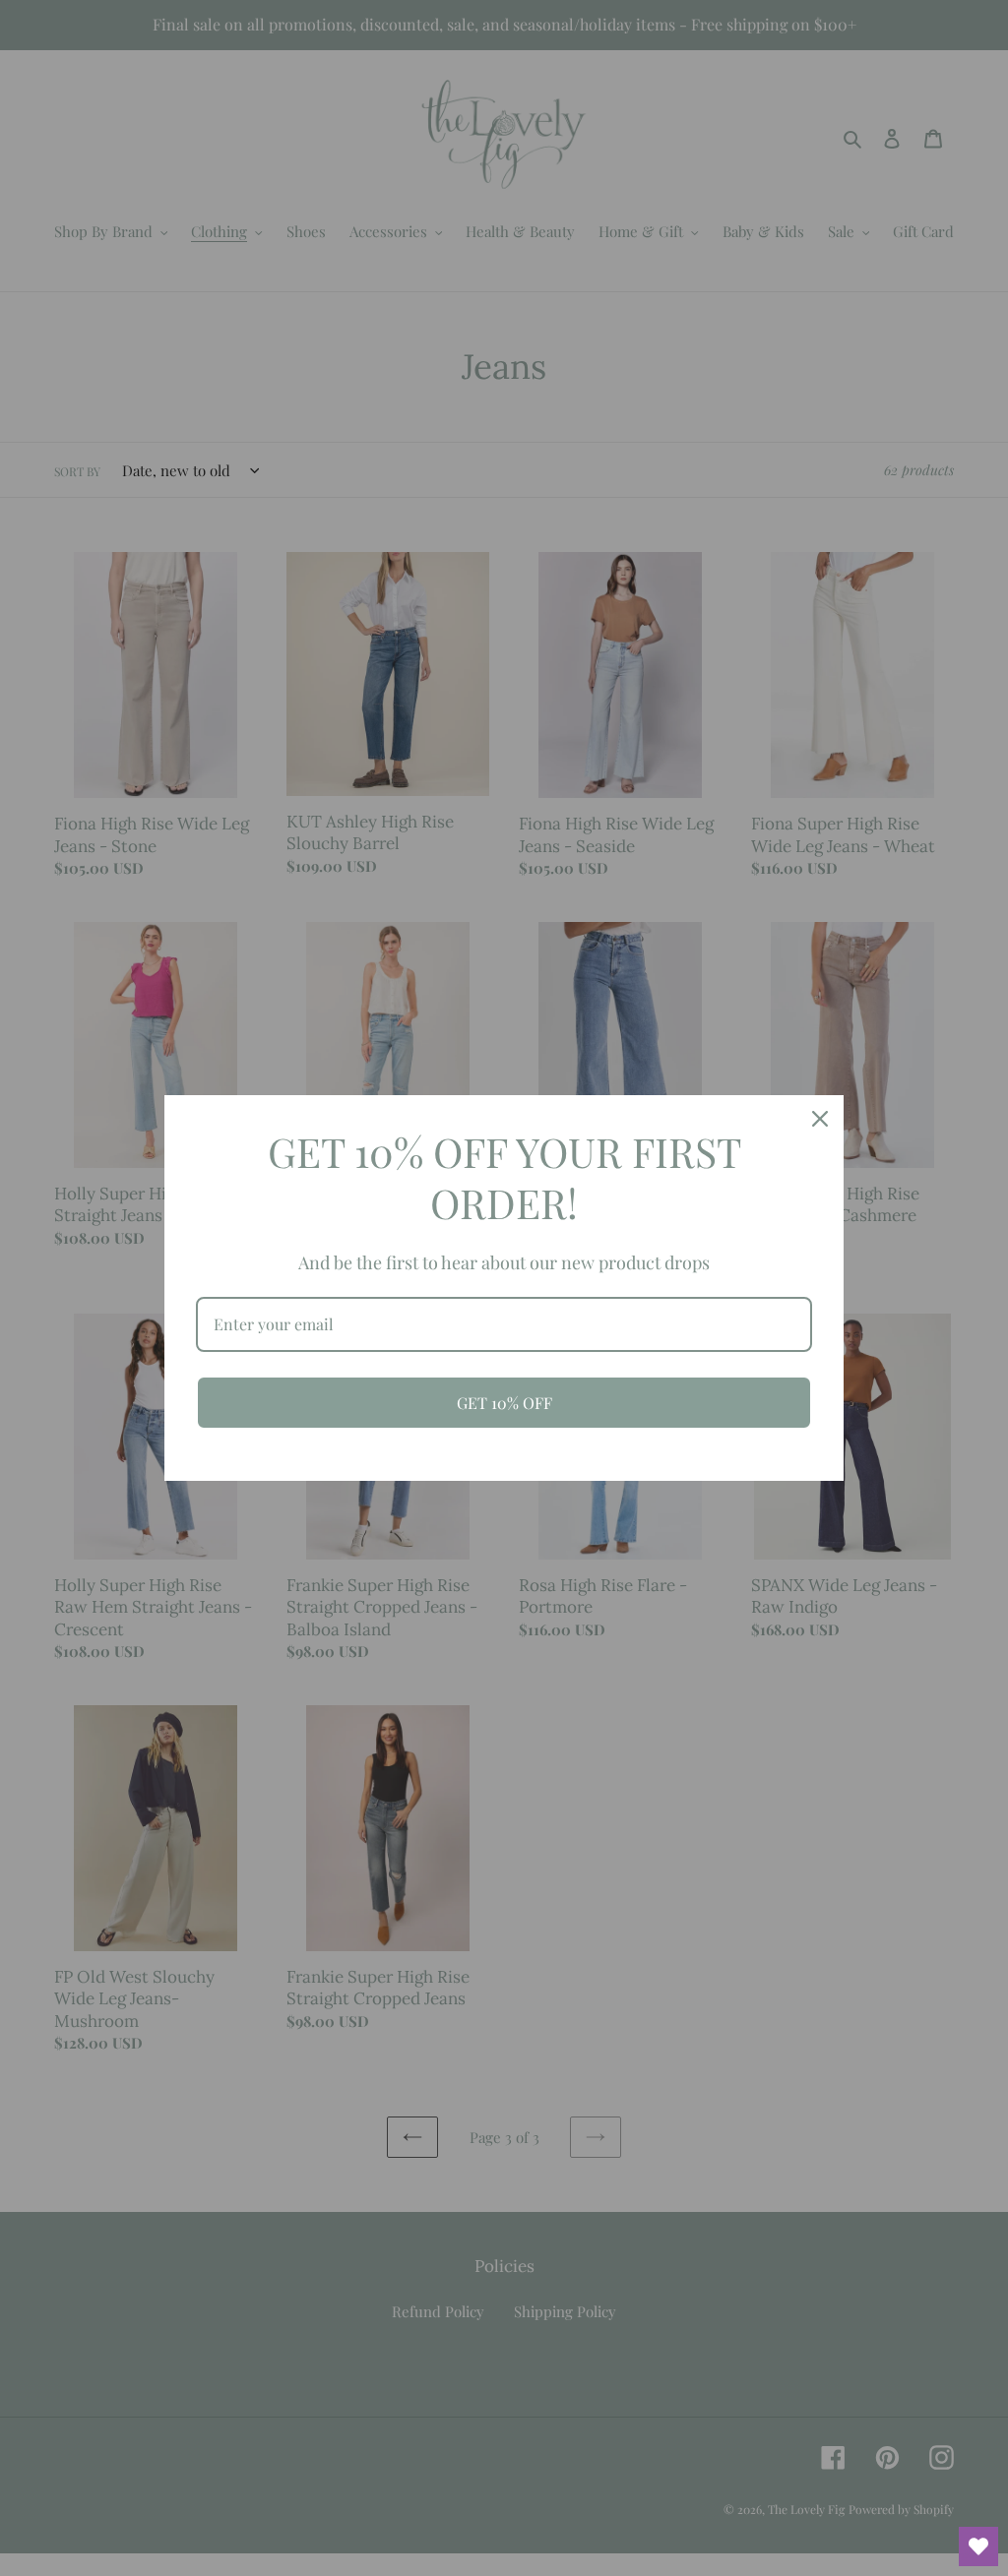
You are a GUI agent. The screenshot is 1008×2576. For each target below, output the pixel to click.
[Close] (820, 1119)
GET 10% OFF (504, 1403)
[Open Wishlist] (978, 2546)
